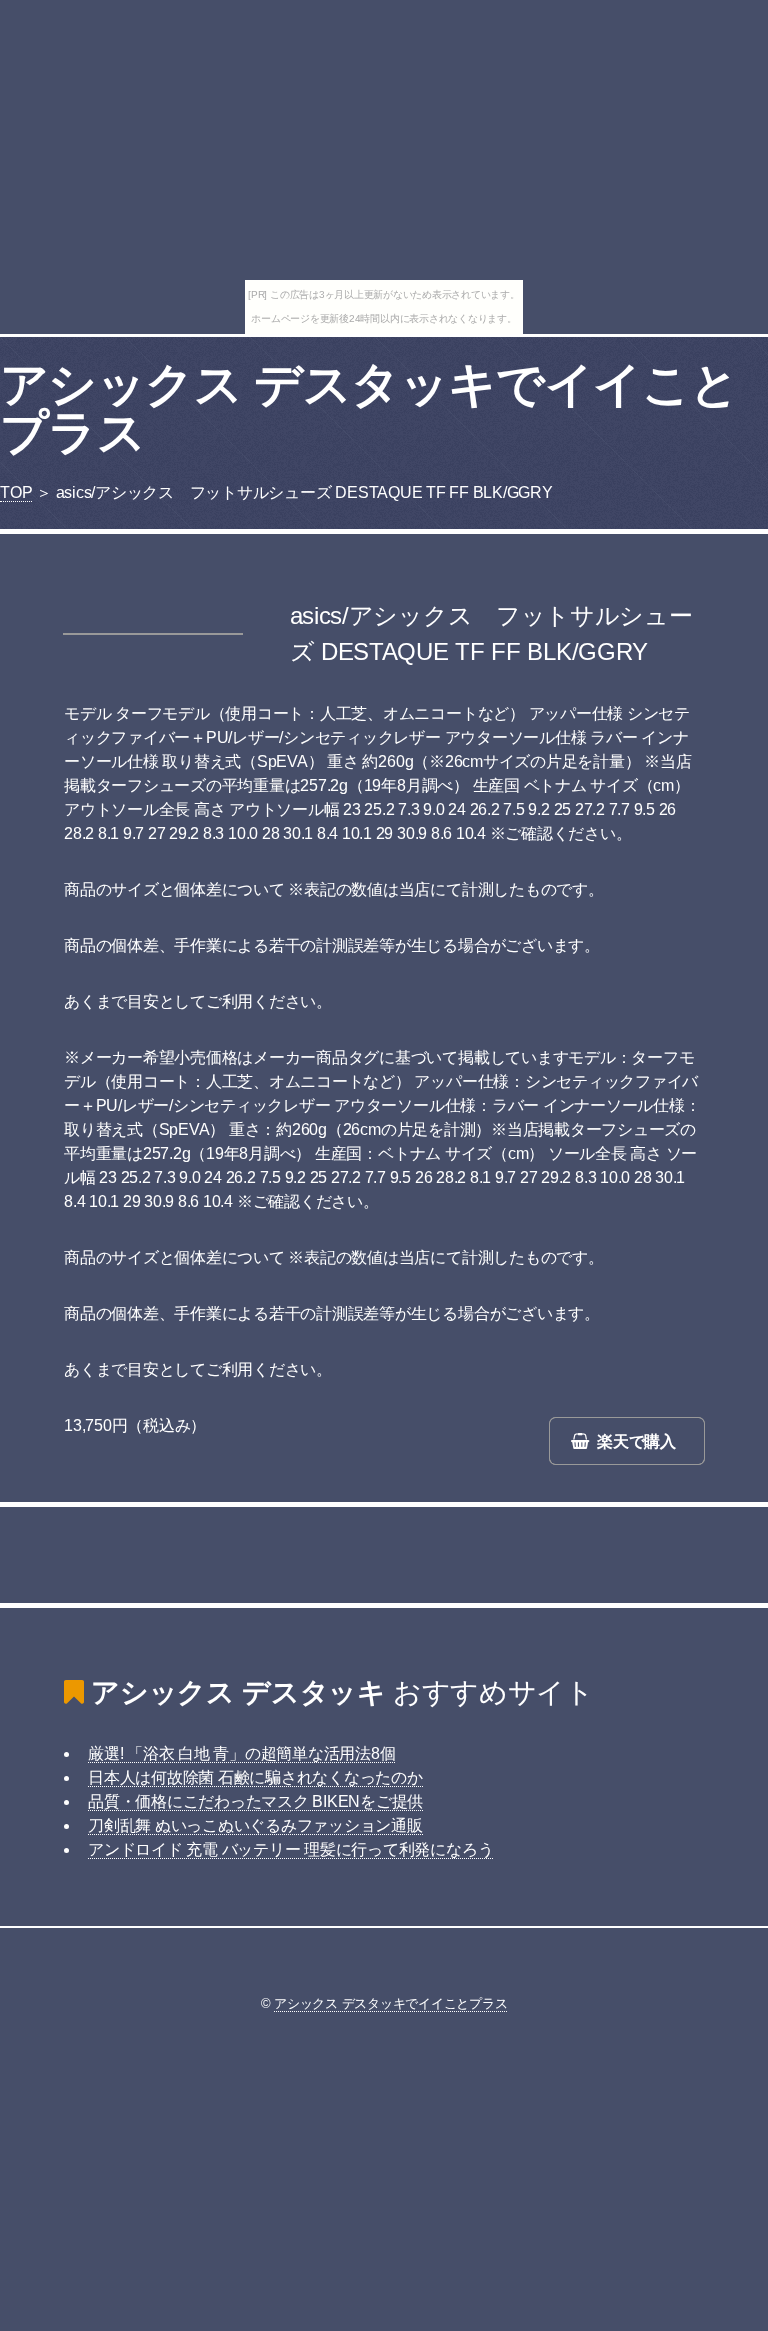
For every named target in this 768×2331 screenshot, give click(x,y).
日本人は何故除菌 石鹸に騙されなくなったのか (255, 1777)
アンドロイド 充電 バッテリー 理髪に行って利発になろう (290, 1849)
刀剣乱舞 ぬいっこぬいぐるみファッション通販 (255, 1825)
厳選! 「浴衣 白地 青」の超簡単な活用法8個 (241, 1753)
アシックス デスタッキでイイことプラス (369, 408)
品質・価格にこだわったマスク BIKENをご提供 (255, 1801)
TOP (16, 492)
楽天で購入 (636, 1441)
